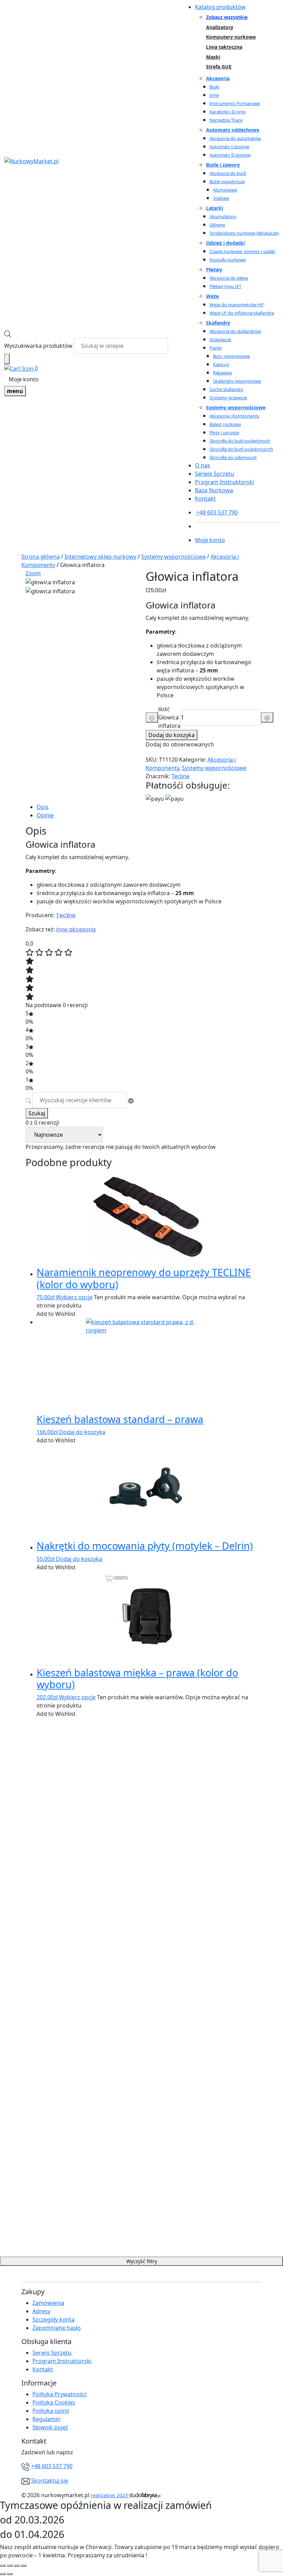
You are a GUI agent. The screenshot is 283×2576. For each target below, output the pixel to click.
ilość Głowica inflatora (169, 717)
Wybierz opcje (74, 1297)
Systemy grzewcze (228, 398)
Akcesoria (218, 78)
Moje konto (24, 379)
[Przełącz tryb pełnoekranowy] (17, 2566)
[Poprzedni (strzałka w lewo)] (3, 2574)
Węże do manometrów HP (237, 305)
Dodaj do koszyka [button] (82, 1432)
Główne (217, 225)
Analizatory (220, 27)
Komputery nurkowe (231, 37)
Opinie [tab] (45, 815)
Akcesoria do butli (228, 173)
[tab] (147, 807)
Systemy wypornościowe (236, 407)
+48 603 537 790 (52, 2466)
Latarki (214, 208)
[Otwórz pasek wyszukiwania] (8, 334)
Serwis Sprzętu (214, 474)
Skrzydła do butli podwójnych (240, 441)
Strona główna (41, 557)
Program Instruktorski (225, 482)
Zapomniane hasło (57, 2328)
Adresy (41, 2311)
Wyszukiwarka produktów (38, 346)
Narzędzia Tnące (226, 120)
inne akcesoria (76, 929)
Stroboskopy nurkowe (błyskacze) (244, 233)
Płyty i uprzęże (224, 433)
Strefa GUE (219, 67)
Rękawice (222, 373)
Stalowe (221, 198)
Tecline (180, 776)
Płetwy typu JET (225, 286)
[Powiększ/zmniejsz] (23, 2566)
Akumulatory (223, 216)
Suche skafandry (226, 389)
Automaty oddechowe (233, 130)
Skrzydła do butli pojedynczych (241, 449)
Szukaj (37, 1113)
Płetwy (214, 269)
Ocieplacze (220, 340)
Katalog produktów (220, 7)
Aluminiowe (225, 190)
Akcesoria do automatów (235, 138)
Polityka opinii (51, 2411)
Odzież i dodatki (225, 243)
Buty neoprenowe (231, 356)
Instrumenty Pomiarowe (235, 103)
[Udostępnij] (10, 2566)
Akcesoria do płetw (229, 278)
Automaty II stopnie (230, 155)
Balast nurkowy (225, 424)
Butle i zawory (223, 165)
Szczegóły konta (53, 2319)
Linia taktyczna (224, 47)
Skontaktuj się (50, 2481)
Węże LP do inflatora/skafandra (242, 313)
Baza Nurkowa (214, 490)
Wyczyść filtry (142, 2261)
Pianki (216, 348)
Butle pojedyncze (227, 182)
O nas (203, 465)
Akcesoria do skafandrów (235, 331)
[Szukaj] (7, 359)
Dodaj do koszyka (172, 735)
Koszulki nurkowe (228, 260)
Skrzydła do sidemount (233, 457)
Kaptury (221, 364)
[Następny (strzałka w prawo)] (10, 2574)
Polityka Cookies (54, 2402)
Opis (43, 807)
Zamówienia (48, 2303)
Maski (213, 57)
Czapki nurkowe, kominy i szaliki (242, 251)
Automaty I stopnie (229, 147)
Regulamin (46, 2419)
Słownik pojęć (50, 2427)
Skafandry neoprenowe (237, 381)
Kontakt (205, 499)
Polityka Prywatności (60, 2394)
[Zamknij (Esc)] (3, 2566)
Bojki (214, 87)
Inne (214, 95)
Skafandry (218, 323)
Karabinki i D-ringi (228, 112)
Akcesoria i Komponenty (235, 416)
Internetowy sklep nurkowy (100, 557)
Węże (212, 296)
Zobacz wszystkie (227, 17)
